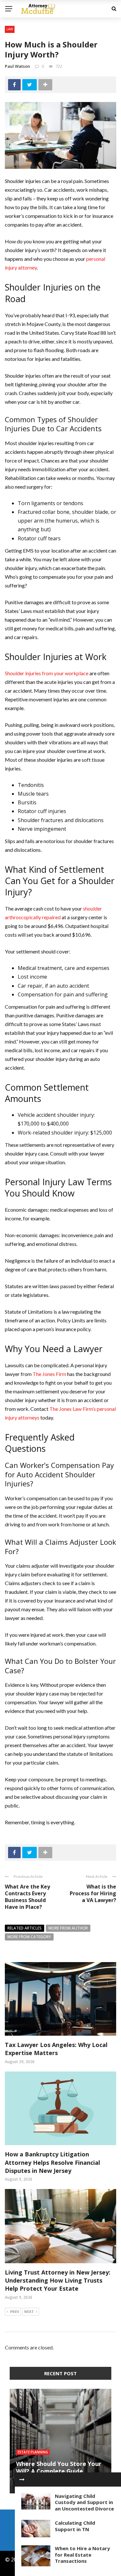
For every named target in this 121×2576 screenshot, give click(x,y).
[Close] (22, 2479)
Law (10, 29)
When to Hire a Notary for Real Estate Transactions (82, 2555)
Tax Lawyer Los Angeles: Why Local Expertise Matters (56, 2049)
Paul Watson (17, 66)
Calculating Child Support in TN (75, 2526)
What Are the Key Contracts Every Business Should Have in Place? (27, 1897)
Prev (15, 2311)
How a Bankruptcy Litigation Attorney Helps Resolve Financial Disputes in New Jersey (52, 2162)
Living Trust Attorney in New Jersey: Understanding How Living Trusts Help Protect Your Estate (58, 2280)
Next (29, 2311)
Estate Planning (33, 2452)
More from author (68, 1928)
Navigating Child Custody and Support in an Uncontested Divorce (84, 2502)
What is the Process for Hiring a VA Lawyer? (93, 1893)
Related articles (25, 1928)
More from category (29, 1937)
